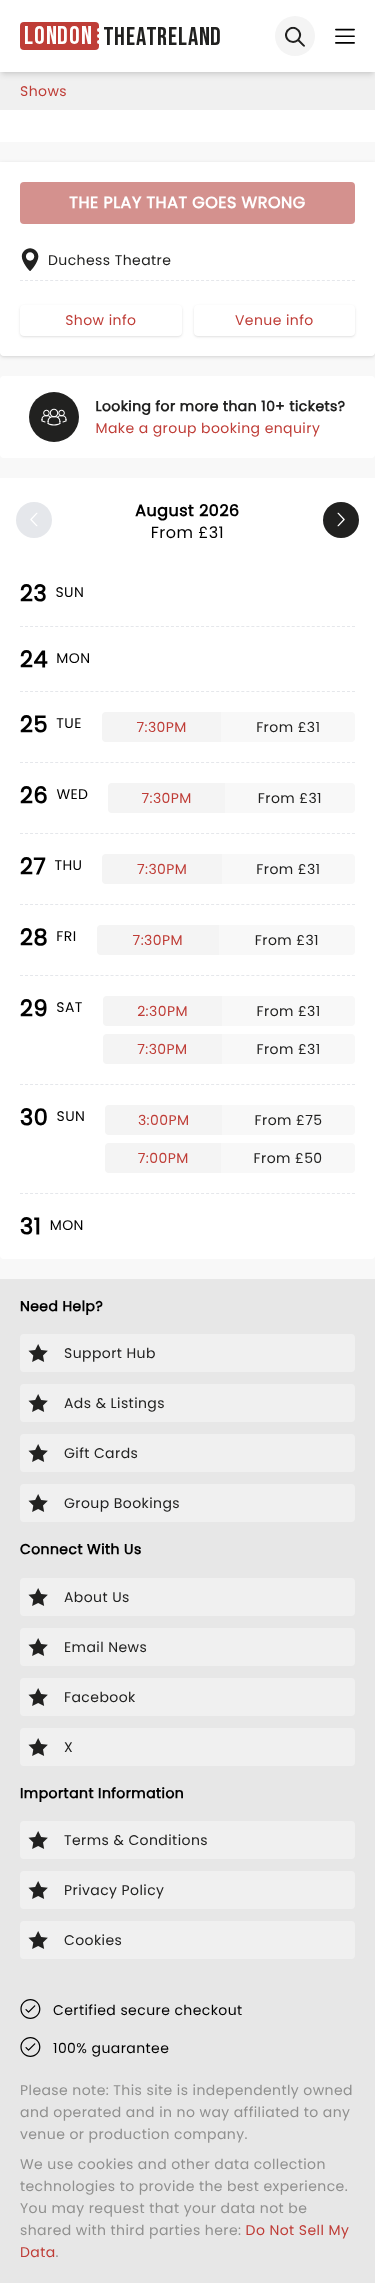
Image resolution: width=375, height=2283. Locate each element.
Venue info (274, 320)
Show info (100, 320)
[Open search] (295, 36)
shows (43, 91)
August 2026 (187, 521)
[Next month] (341, 520)
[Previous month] (34, 520)
